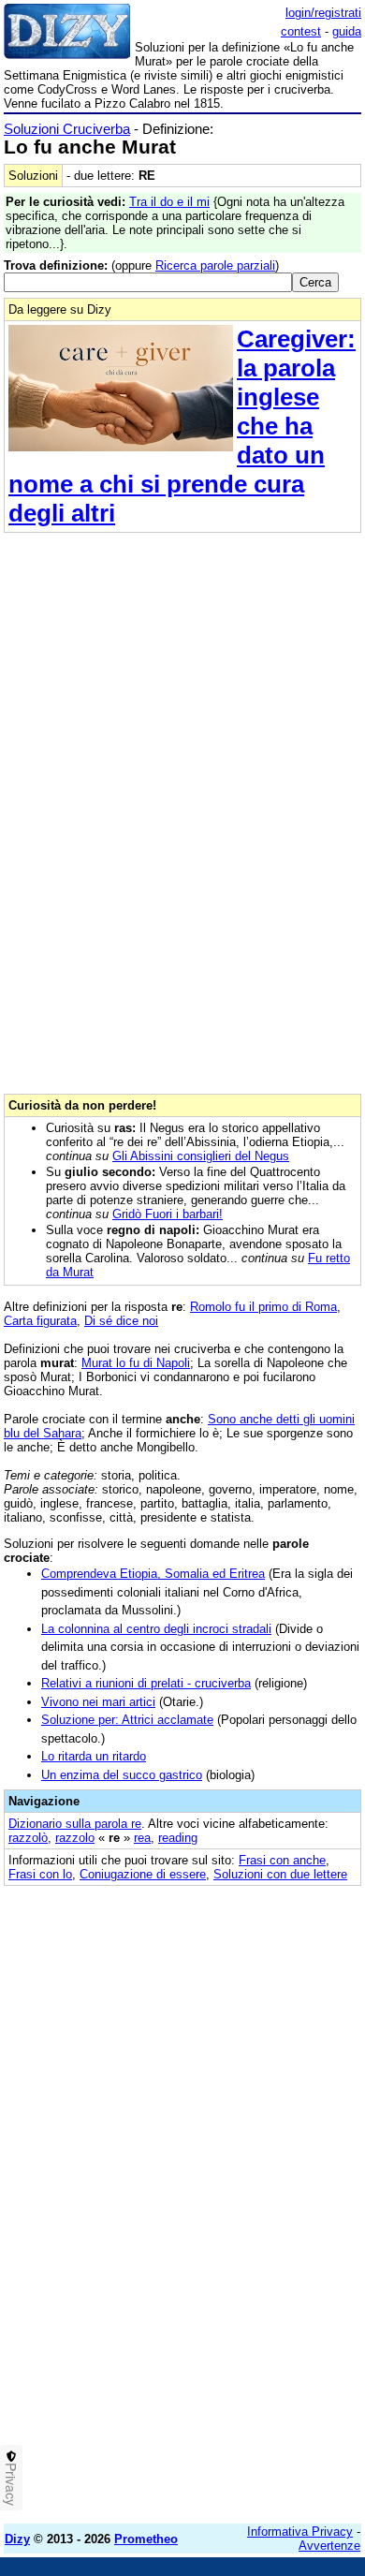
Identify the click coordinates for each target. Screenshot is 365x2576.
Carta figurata (40, 1321)
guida (347, 31)
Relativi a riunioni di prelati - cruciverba (146, 1683)
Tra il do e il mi (169, 202)
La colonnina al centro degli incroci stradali (156, 1629)
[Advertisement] (182, 2327)
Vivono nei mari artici (98, 1702)
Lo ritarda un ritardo (94, 1756)
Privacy (11, 2484)
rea (142, 1838)
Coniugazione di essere (143, 1874)
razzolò (28, 1838)
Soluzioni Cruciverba (67, 129)
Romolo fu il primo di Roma (263, 1307)
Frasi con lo (40, 1874)
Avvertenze (329, 2546)
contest (301, 31)
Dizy (17, 2539)
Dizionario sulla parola (75, 1824)
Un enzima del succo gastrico (122, 1775)
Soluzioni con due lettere (280, 1874)
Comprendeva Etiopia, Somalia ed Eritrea (153, 1574)
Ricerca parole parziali (215, 265)
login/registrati (323, 13)
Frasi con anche (282, 1860)
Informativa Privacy (300, 2532)
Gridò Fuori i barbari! (168, 1214)
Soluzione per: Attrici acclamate (127, 1720)
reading (178, 1838)
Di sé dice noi (121, 1321)
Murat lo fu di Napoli (136, 1363)
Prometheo (146, 2539)
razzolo (75, 1838)
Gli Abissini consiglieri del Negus (201, 1156)
